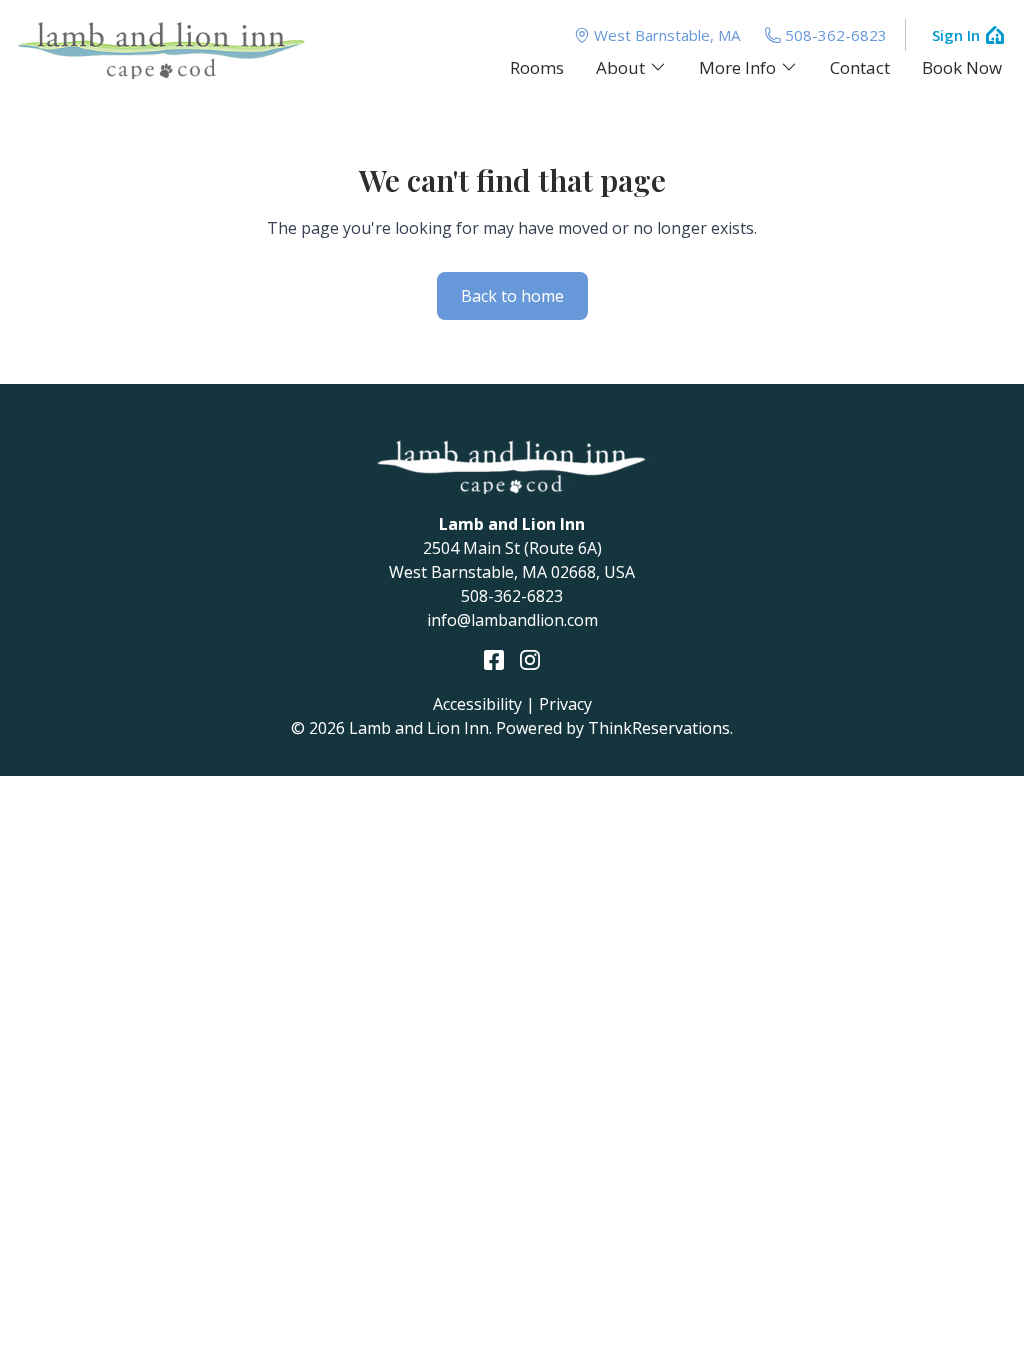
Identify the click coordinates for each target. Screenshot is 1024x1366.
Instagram (530, 660)
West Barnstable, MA (667, 35)
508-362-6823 (836, 35)
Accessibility (477, 704)
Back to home (512, 296)
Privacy (565, 704)
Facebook (494, 660)
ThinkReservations (659, 728)
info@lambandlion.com (512, 620)
